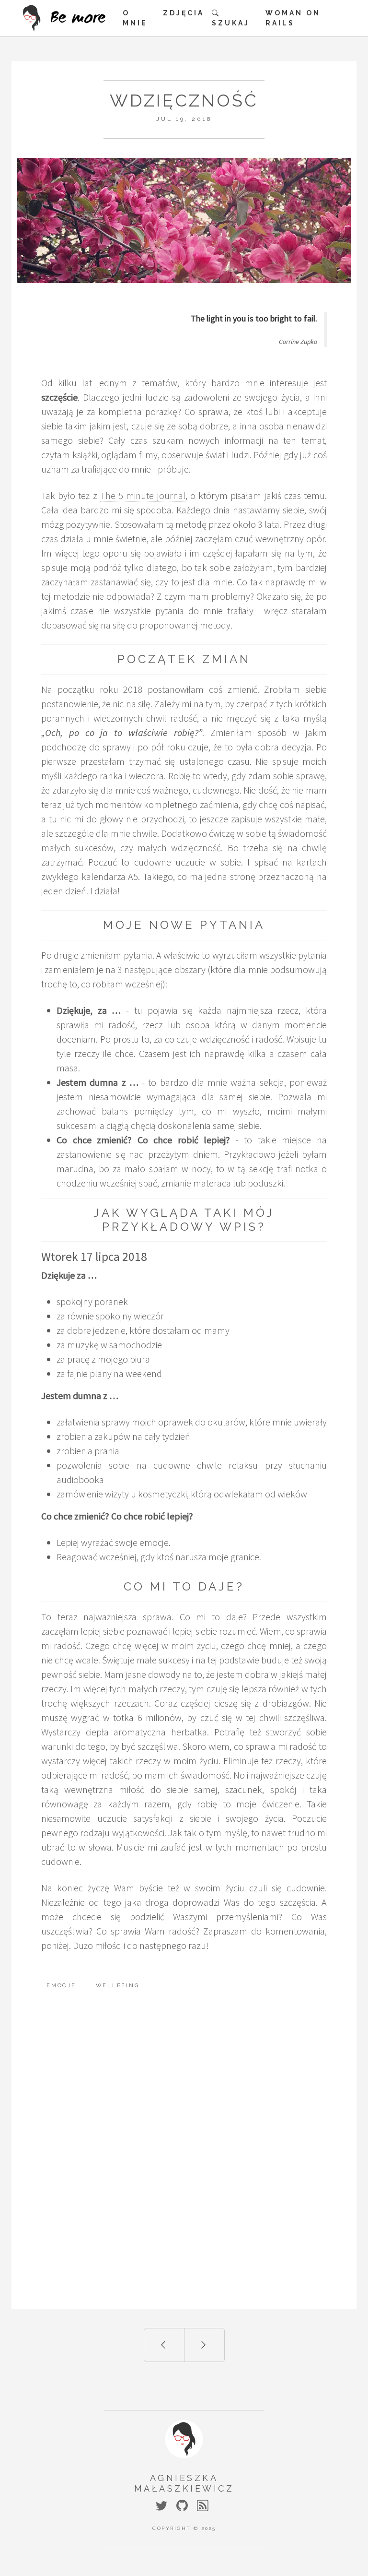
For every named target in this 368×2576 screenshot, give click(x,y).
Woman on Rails (293, 18)
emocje (61, 1986)
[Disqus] (184, 2161)
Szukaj (231, 23)
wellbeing (118, 1986)
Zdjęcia (184, 13)
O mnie (135, 18)
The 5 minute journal (143, 495)
